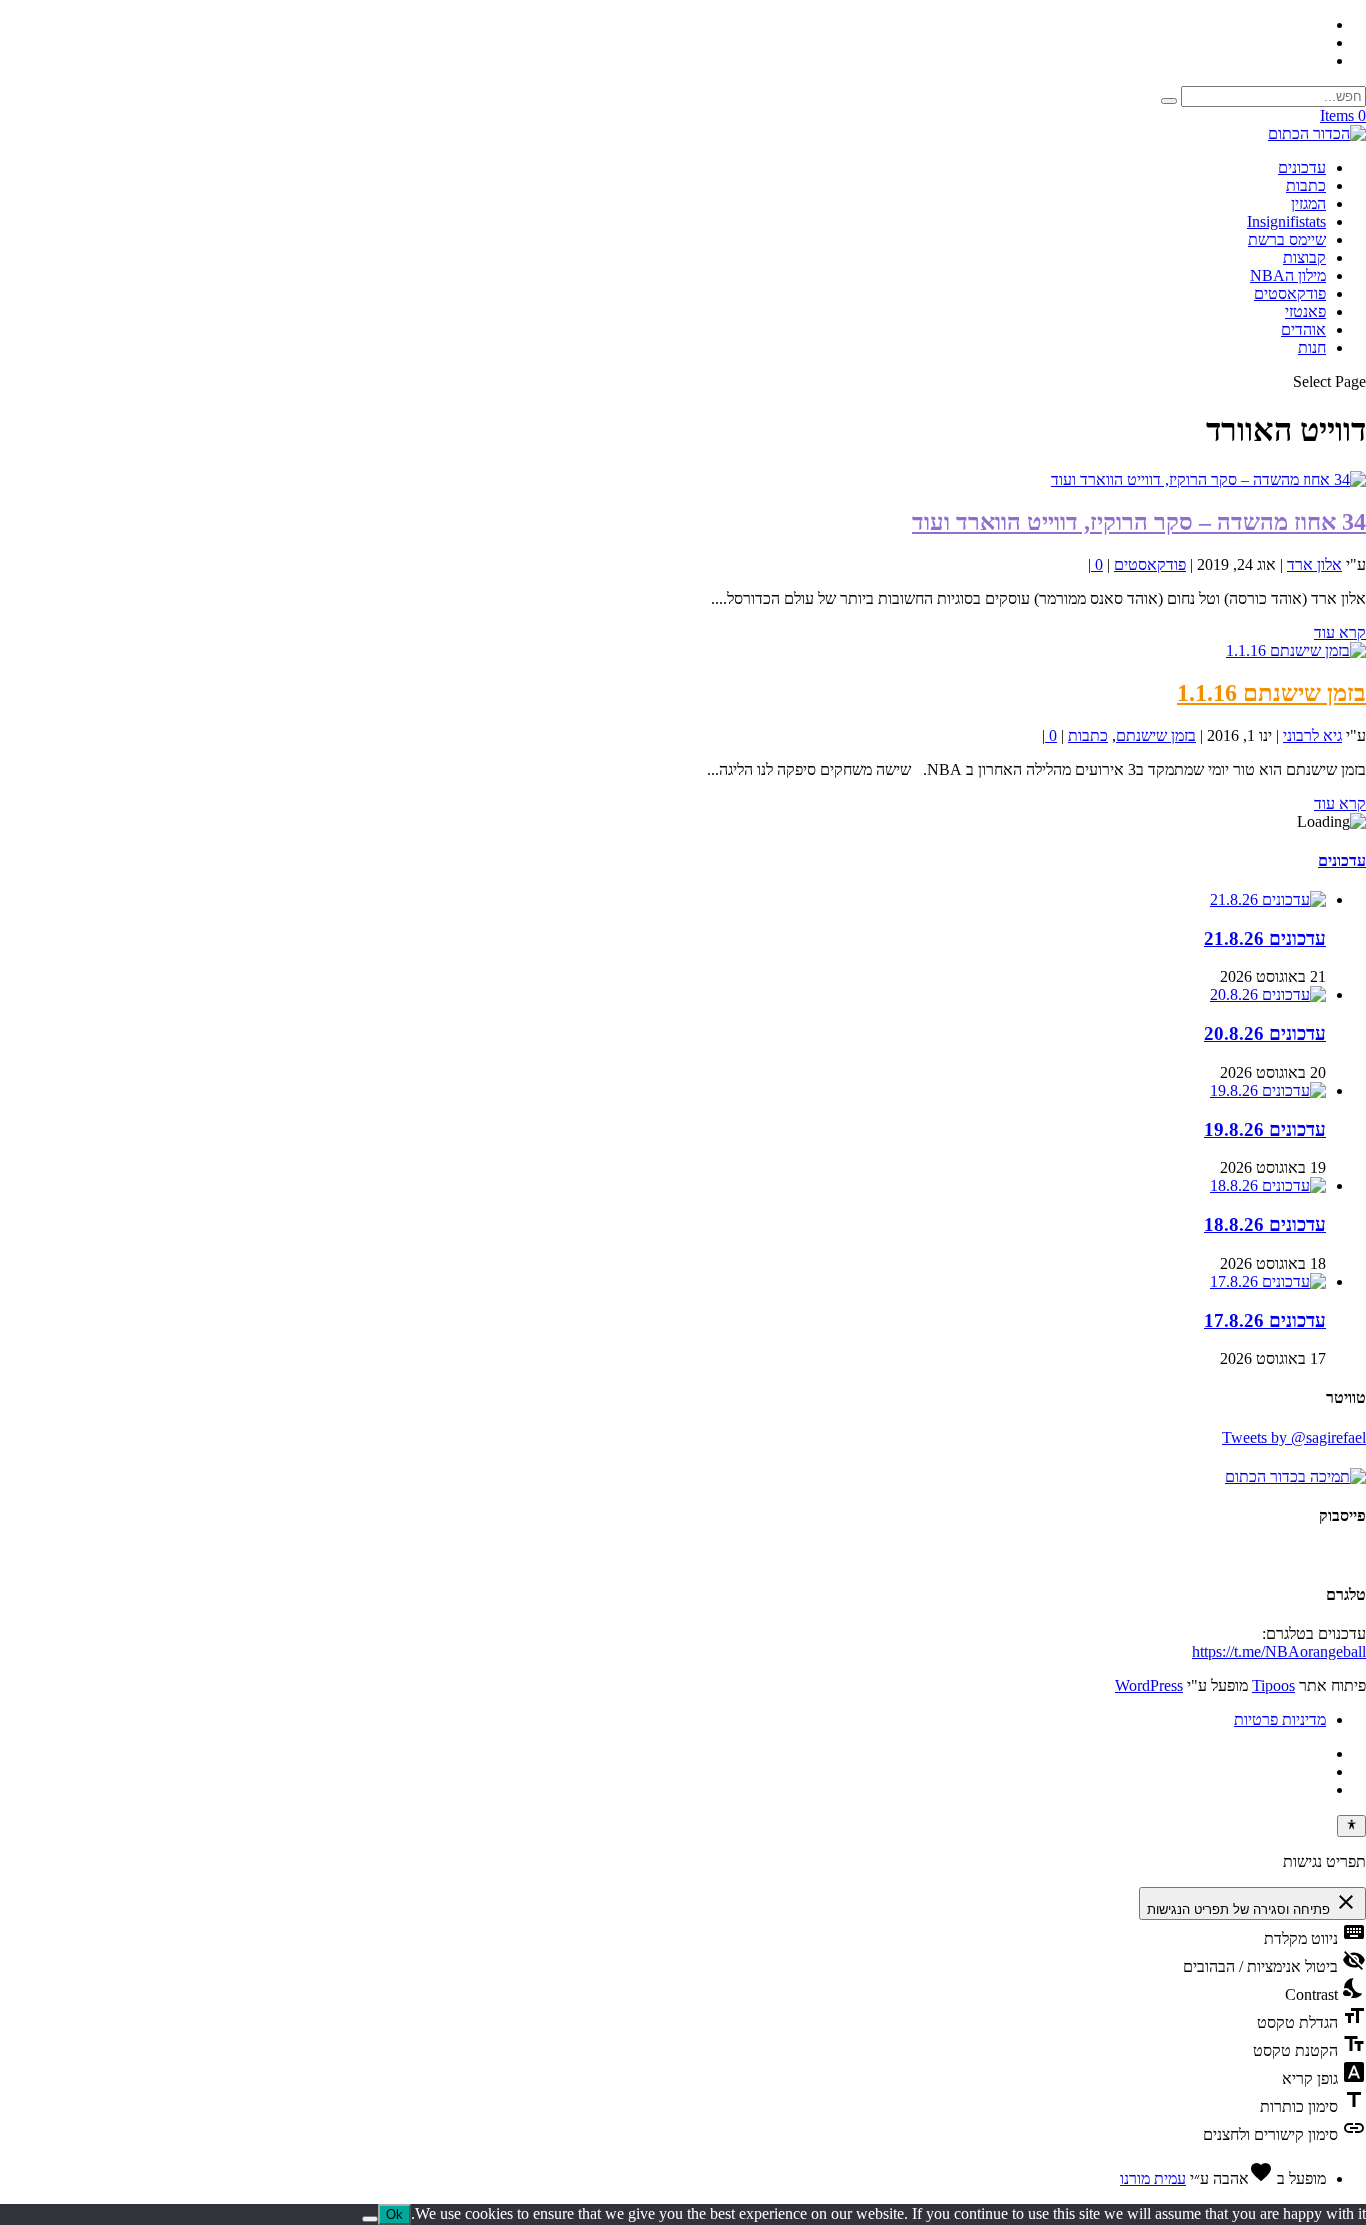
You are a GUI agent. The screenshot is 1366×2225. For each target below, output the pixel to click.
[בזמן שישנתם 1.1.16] (1296, 650)
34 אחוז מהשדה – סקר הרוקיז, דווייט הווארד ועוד (1139, 522)
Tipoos (1273, 1685)
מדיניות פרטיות (1280, 1719)
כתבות (1306, 185)
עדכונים (1302, 167)
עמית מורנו (1153, 2178)
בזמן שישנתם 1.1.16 (1271, 693)
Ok (394, 2214)
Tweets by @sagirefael (1294, 1437)
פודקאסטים (1290, 293)
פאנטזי (1305, 311)
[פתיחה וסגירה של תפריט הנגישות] (1351, 1826)
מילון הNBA (1288, 275)
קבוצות (1304, 257)
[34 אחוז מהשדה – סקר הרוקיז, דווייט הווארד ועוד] (1208, 479)
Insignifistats (1286, 221)
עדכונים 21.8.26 (1265, 938)
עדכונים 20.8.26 (1265, 1033)
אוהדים (1303, 329)
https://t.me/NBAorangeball (1279, 1651)
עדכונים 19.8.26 (1265, 1129)
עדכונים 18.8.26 (1265, 1224)
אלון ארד (1314, 564)
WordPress (1149, 1685)
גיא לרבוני (1312, 735)
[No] (370, 2219)
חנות (1312, 347)
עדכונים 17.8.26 (1265, 1320)
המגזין (1308, 203)
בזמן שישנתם (1156, 735)
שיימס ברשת (1287, 239)
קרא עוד (1340, 632)
